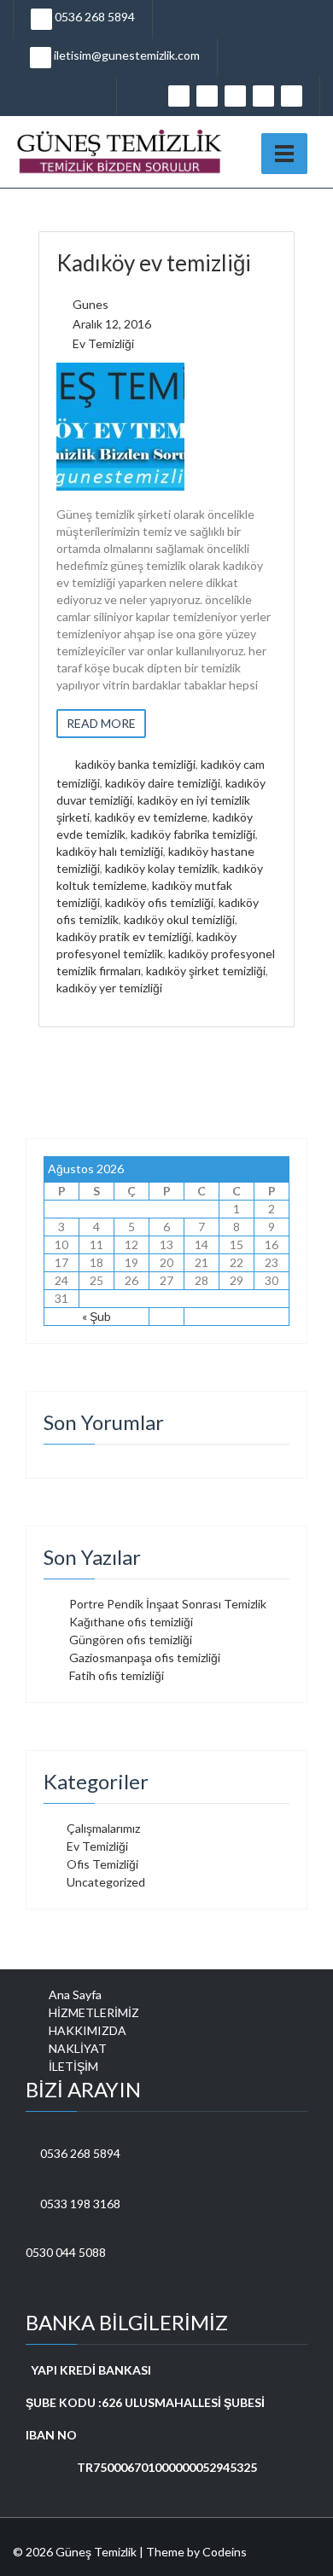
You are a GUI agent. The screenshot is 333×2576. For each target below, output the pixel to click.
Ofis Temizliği (102, 1864)
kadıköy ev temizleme (151, 817)
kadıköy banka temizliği (135, 764)
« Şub (96, 1316)
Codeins (225, 2552)
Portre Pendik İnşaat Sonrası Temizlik (168, 1604)
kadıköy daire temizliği (163, 783)
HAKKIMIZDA (88, 2030)
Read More (101, 723)
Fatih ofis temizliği (117, 1675)
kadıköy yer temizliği (109, 988)
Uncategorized (106, 1882)
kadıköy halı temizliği (110, 851)
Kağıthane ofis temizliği (131, 1622)
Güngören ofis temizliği (131, 1640)
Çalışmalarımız (103, 1828)
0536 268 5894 (93, 17)
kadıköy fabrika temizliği (193, 834)
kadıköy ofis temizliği (159, 902)
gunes (91, 304)
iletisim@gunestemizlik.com (126, 55)
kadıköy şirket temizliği (206, 971)
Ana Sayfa (75, 1995)
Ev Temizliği (103, 343)
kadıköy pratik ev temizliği (124, 936)
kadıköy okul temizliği (179, 919)
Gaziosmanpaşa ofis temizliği (145, 1657)
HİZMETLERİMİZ (94, 2012)
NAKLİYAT (78, 2048)
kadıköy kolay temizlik (161, 868)
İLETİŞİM (73, 2066)
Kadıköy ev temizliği (154, 263)
